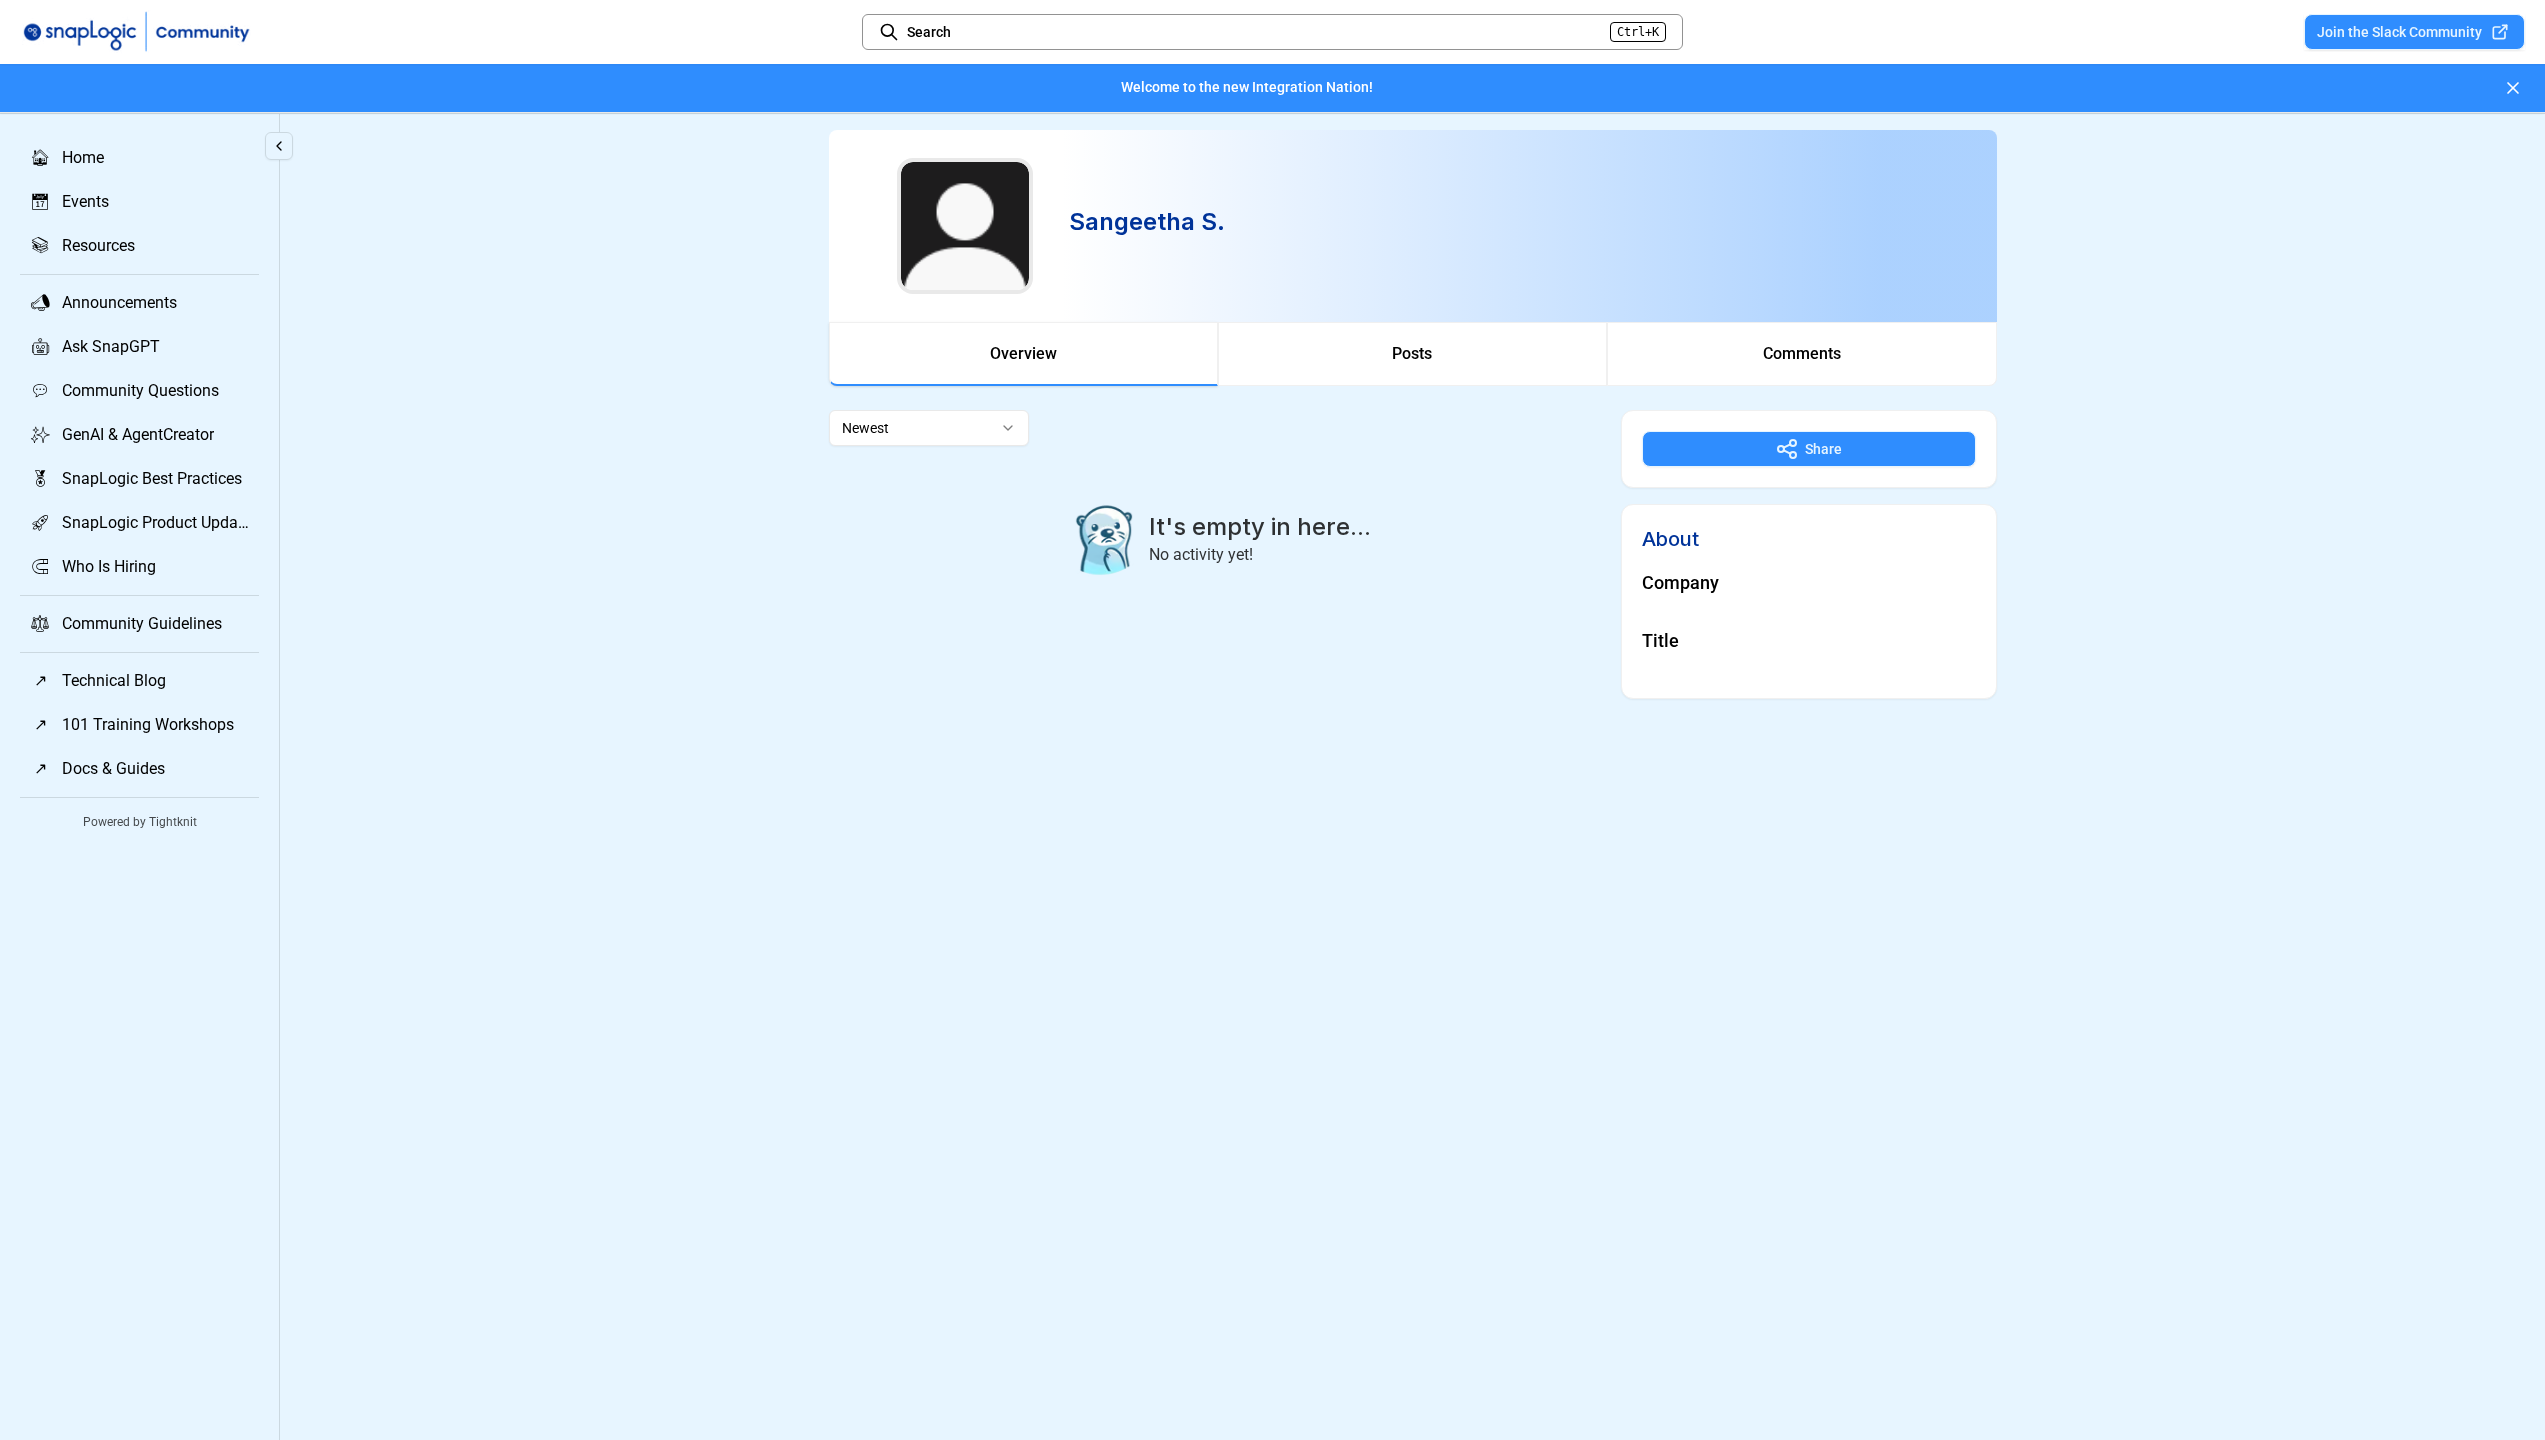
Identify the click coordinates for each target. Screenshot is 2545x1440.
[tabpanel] (1413, 554)
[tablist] (1413, 354)
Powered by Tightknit (140, 822)
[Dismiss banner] (2513, 88)
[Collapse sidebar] (279, 146)
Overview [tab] (1023, 353)
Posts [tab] (1412, 353)
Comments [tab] (1802, 353)
